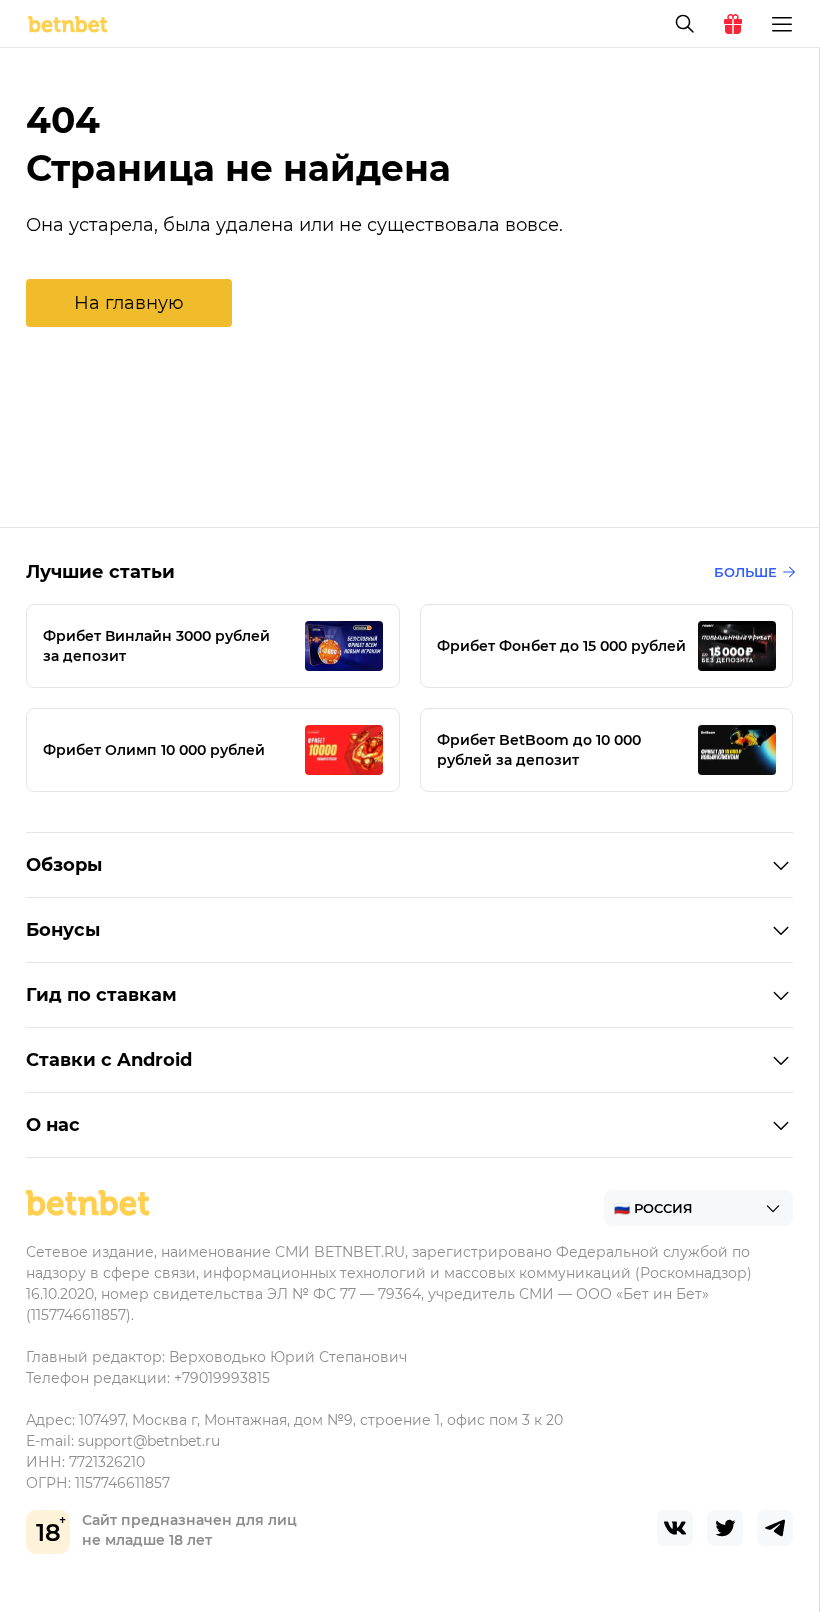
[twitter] (725, 1528)
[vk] (675, 1528)
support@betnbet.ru (149, 1441)
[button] (129, 303)
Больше (745, 572)
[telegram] (775, 1528)
